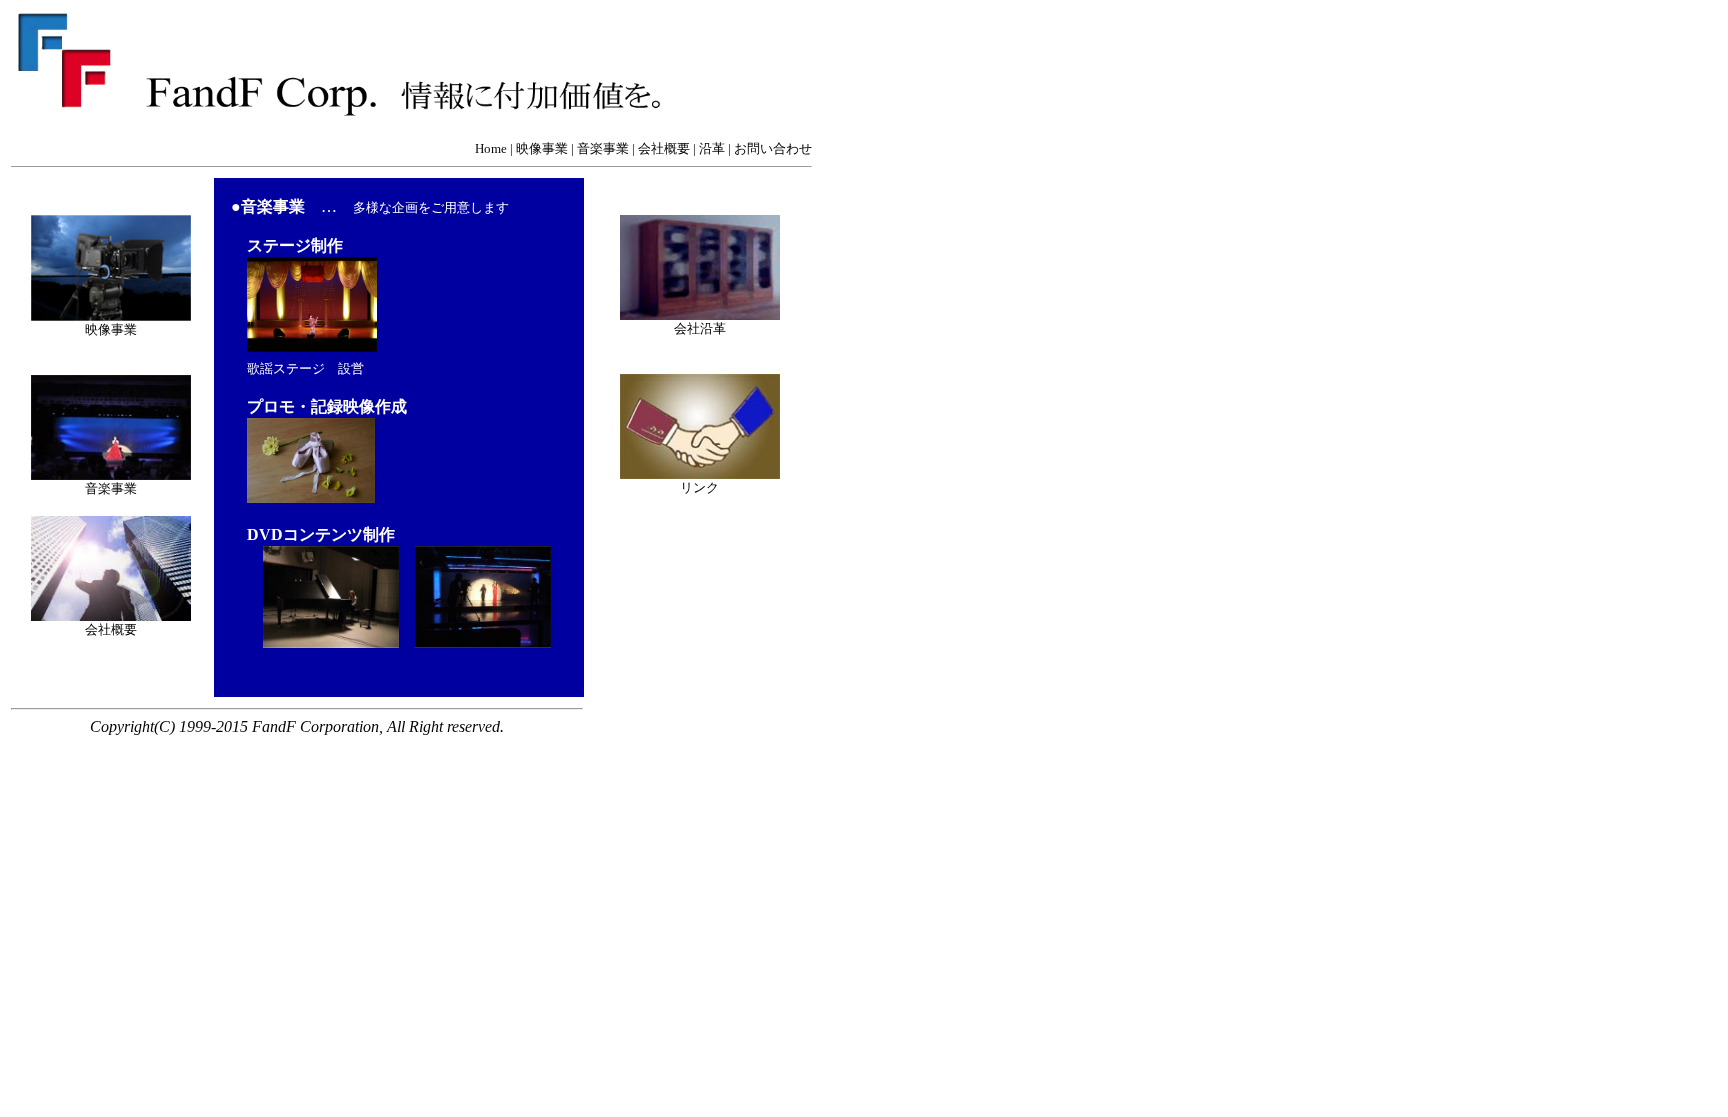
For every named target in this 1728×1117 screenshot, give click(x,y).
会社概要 (664, 148)
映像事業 (542, 148)
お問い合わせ (773, 148)
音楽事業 (603, 148)
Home (491, 148)
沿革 (712, 148)
